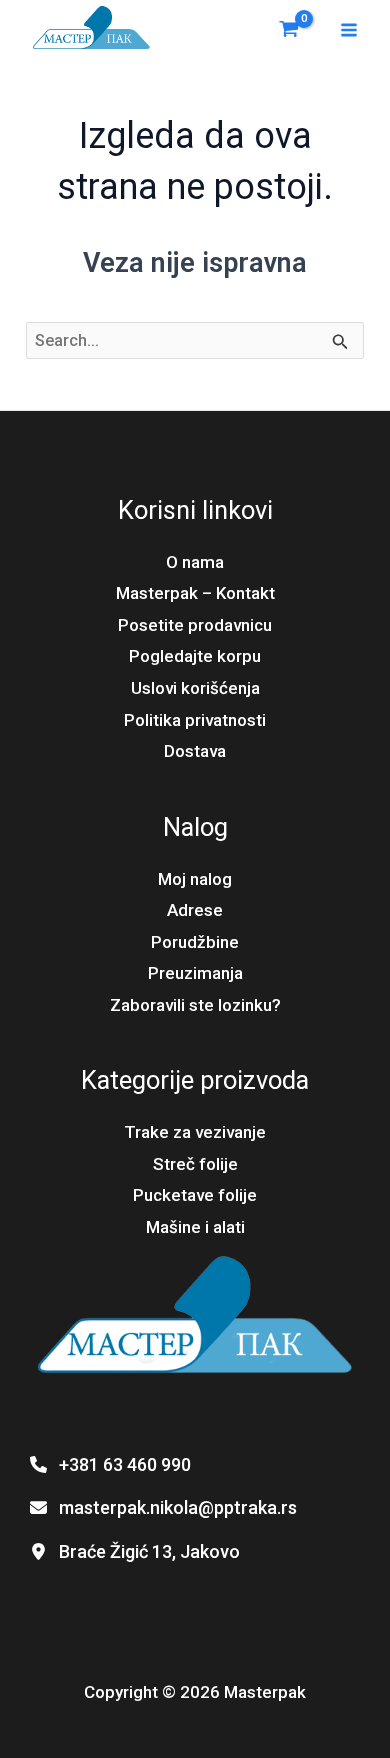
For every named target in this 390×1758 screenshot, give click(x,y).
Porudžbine (195, 942)
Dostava (195, 751)
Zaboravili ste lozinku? (195, 1005)
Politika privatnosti (195, 720)
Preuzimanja (195, 973)
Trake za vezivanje (195, 1132)
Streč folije (195, 1164)
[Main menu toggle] (349, 30)
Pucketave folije (195, 1195)
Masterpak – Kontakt (195, 593)
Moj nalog (195, 879)
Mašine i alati (195, 1227)
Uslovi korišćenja (195, 688)
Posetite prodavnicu (195, 625)
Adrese (195, 910)
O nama (195, 562)
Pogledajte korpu (195, 656)
